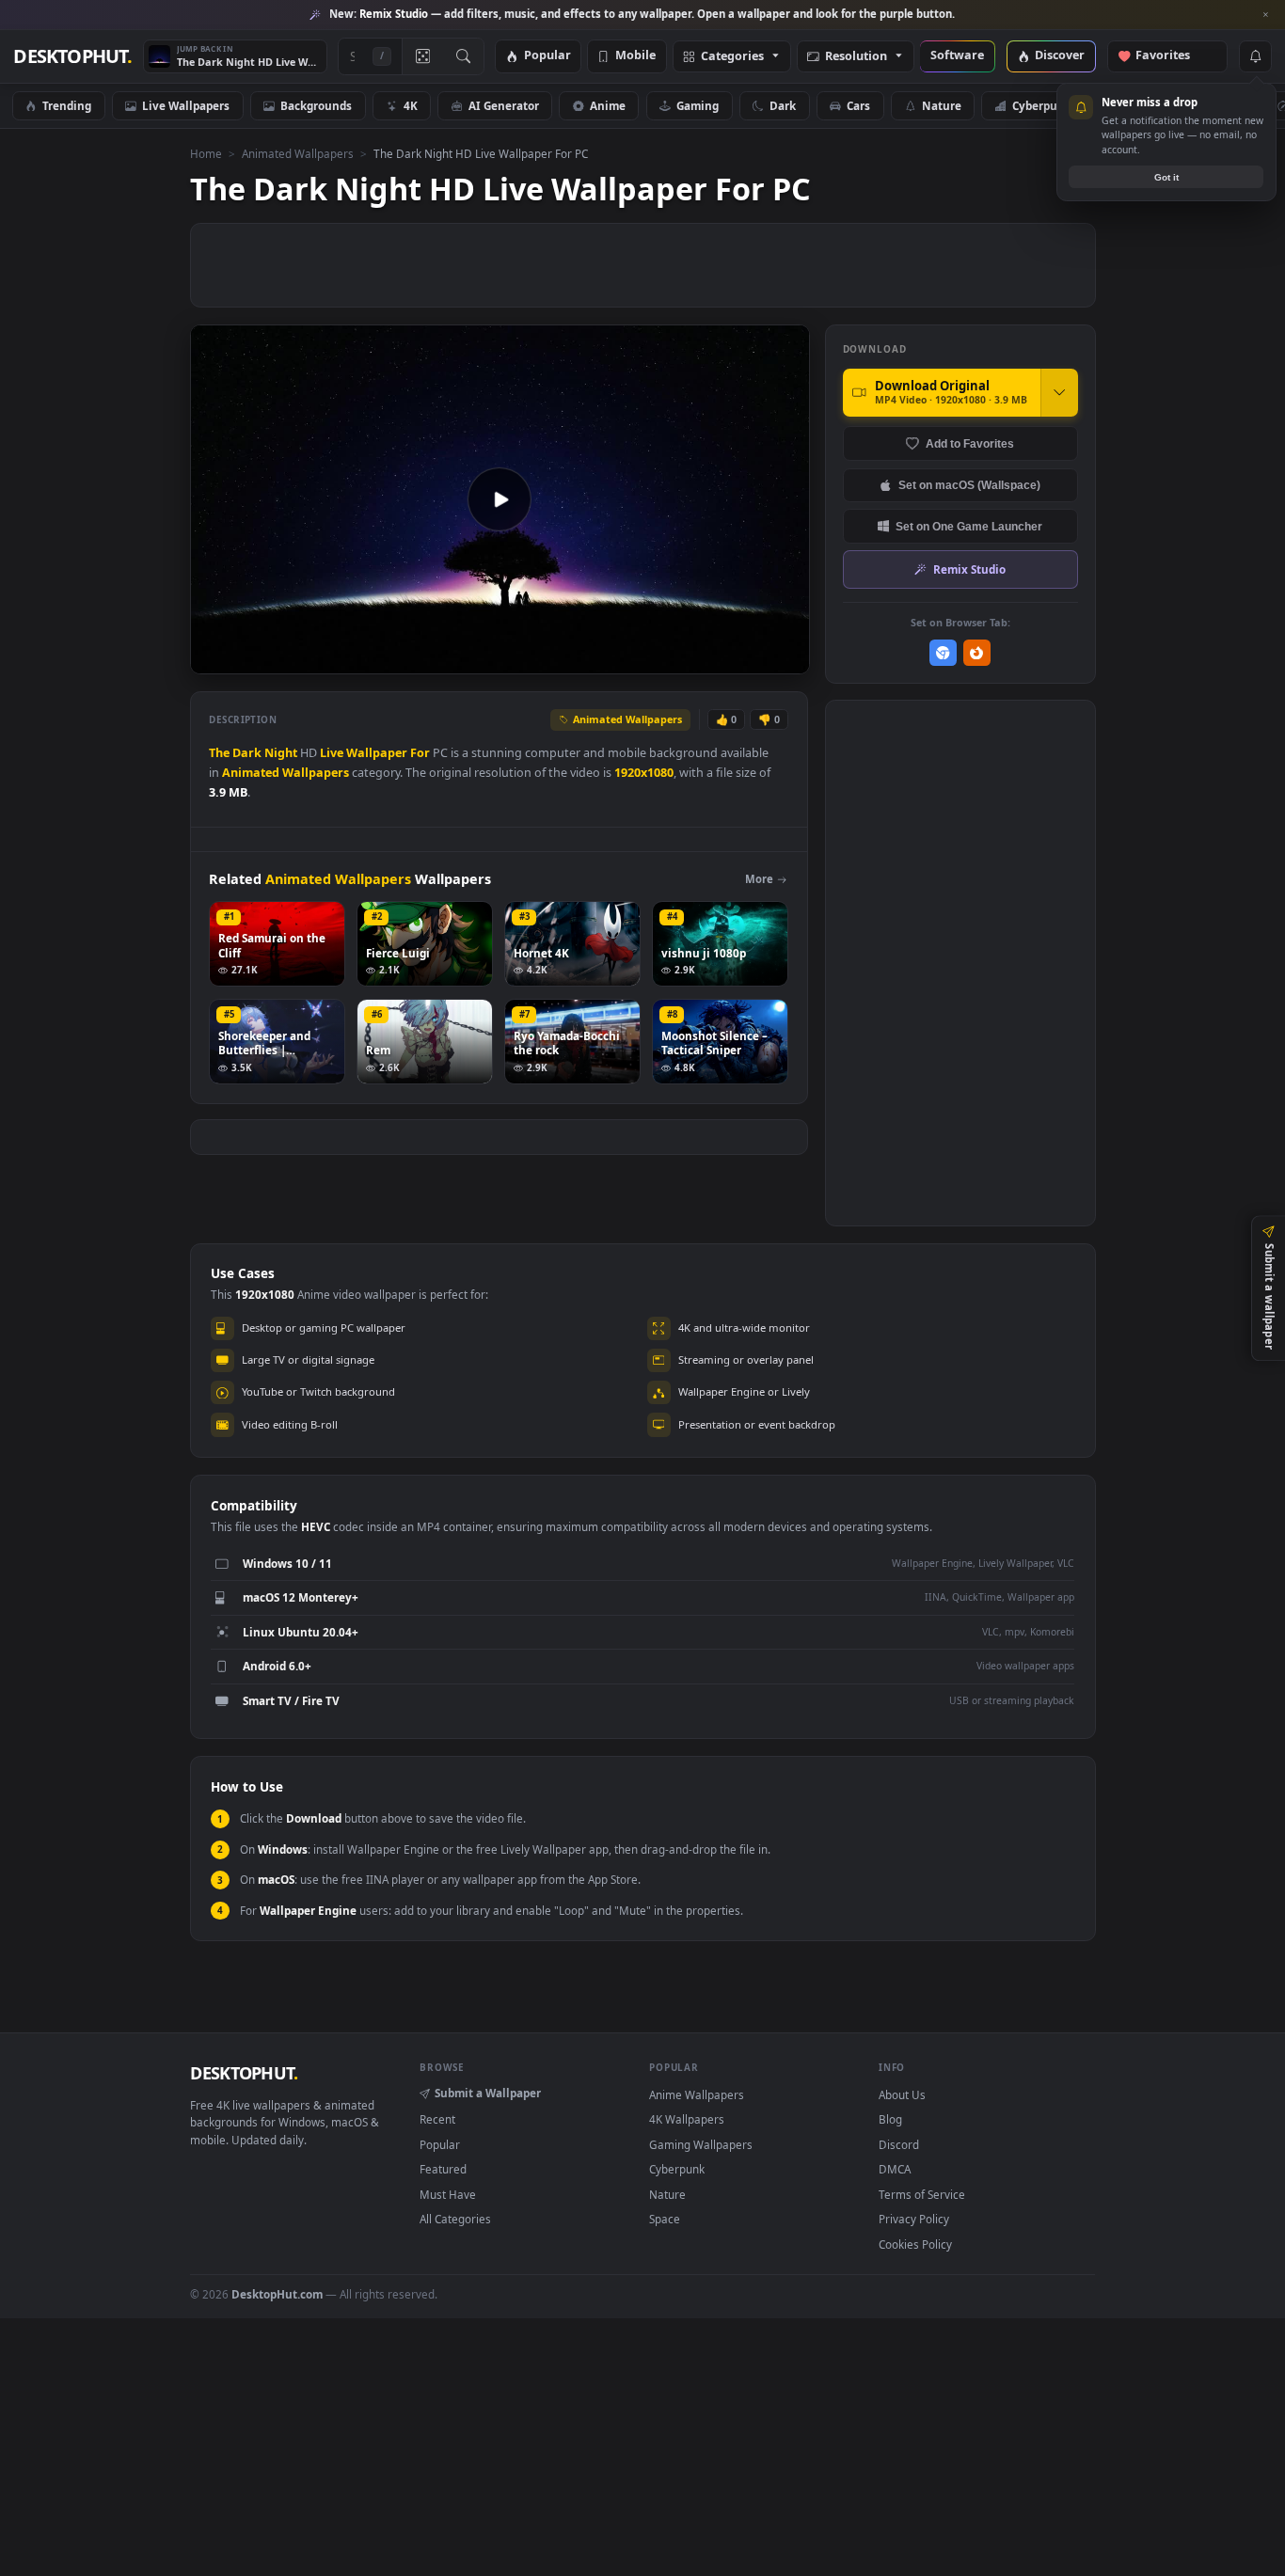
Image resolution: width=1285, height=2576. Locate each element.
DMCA (895, 2169)
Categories (732, 57)
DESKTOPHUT (244, 2073)
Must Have (448, 2194)
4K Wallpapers (687, 2119)
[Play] (214, 658)
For (420, 753)
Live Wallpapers (186, 105)
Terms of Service (922, 2194)
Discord (899, 2144)
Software (957, 56)
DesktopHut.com (277, 2294)
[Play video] (500, 499)
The (219, 753)
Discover (1060, 56)
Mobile (635, 56)
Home (206, 153)
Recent (437, 2119)
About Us (902, 2094)
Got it (1166, 177)
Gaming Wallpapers (701, 2144)
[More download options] (1059, 392)
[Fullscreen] (785, 658)
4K (411, 105)
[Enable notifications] (1255, 56)
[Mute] (682, 658)
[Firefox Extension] (977, 653)
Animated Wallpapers (298, 153)
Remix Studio (969, 569)
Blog (890, 2119)
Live (332, 753)
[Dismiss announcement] (1266, 15)
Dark (783, 105)
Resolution (856, 57)
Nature (942, 105)
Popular (547, 56)
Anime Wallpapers (697, 2094)
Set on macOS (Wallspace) (969, 485)
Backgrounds (316, 105)
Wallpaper (377, 753)
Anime (608, 105)
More (759, 879)
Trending (67, 105)
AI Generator (504, 105)
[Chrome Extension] (943, 653)
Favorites (1172, 56)
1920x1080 (644, 773)
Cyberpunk (1042, 105)
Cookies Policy (915, 2244)
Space (665, 2219)
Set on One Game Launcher (969, 526)
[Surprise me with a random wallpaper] (422, 56)
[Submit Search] (463, 56)
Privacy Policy (914, 2219)
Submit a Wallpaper (488, 2093)
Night (281, 753)
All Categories (455, 2219)
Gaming (698, 105)
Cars (858, 105)
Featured (443, 2169)
